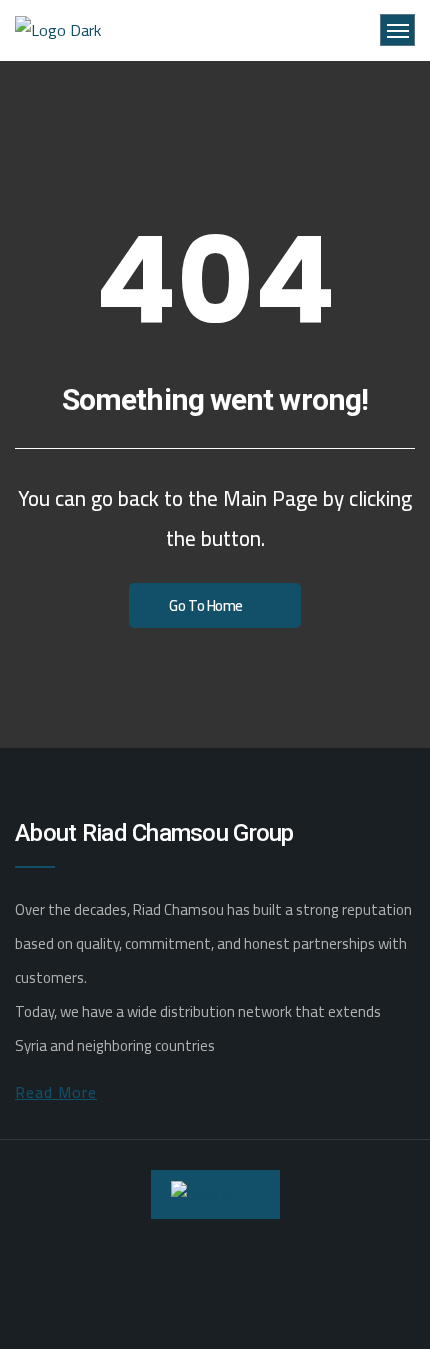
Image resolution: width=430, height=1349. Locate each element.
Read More (56, 1092)
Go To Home (206, 605)
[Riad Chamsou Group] (60, 30)
